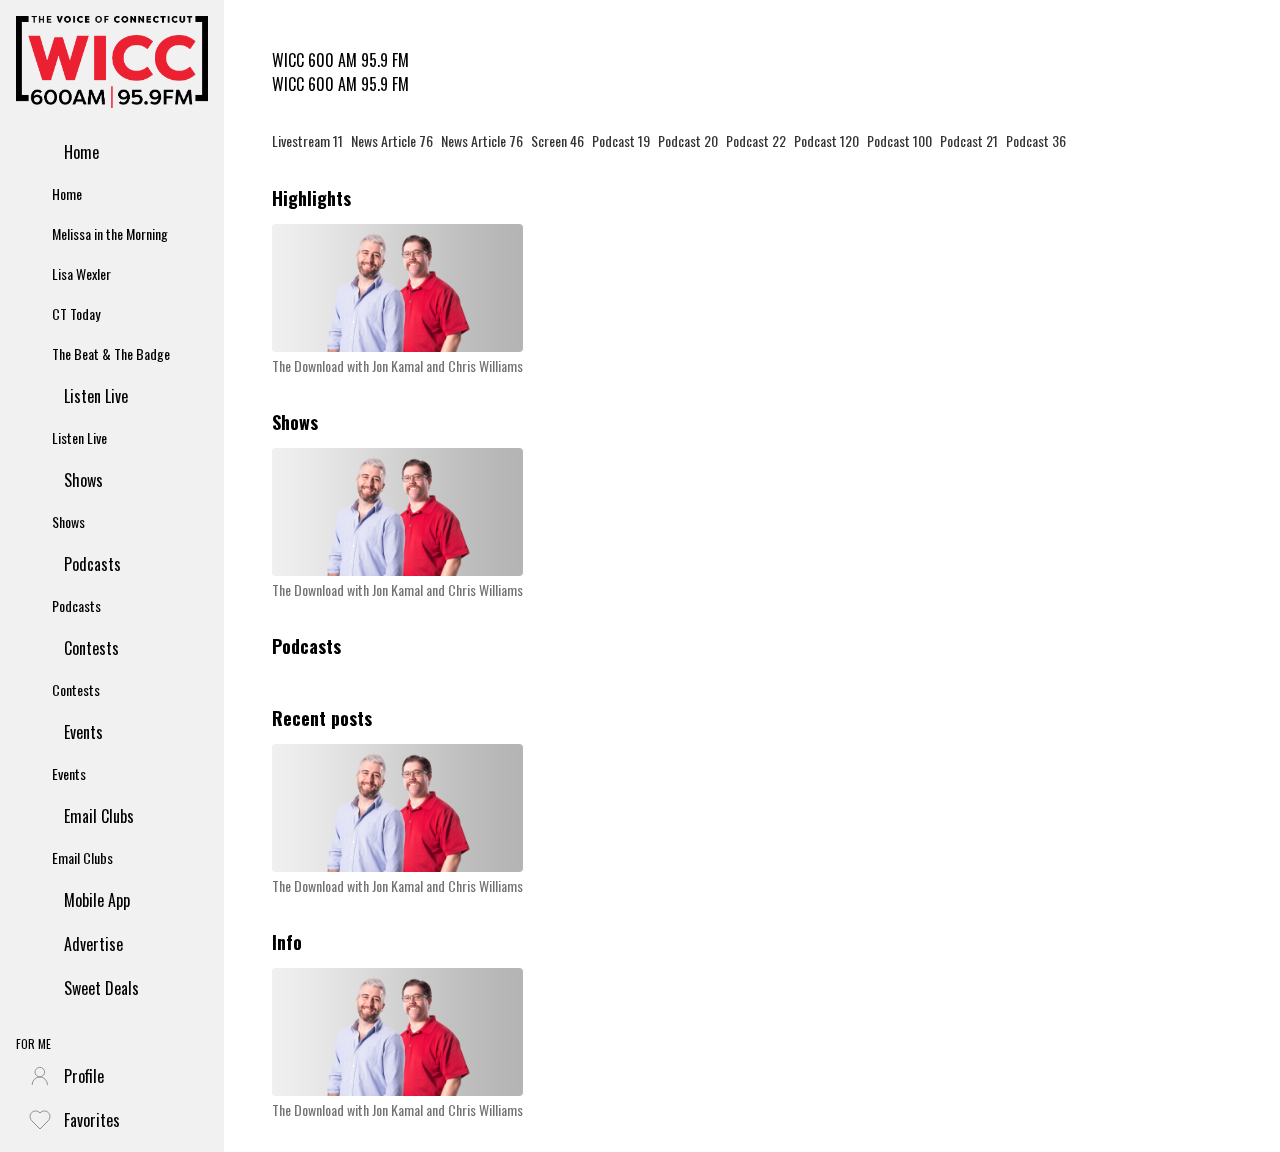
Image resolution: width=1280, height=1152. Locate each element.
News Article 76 (392, 140)
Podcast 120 (826, 140)
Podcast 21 (969, 140)
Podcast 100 (899, 140)
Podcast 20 (688, 140)
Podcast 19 (621, 140)
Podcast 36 (1036, 140)
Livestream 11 (307, 140)
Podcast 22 (756, 140)
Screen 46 (557, 140)
